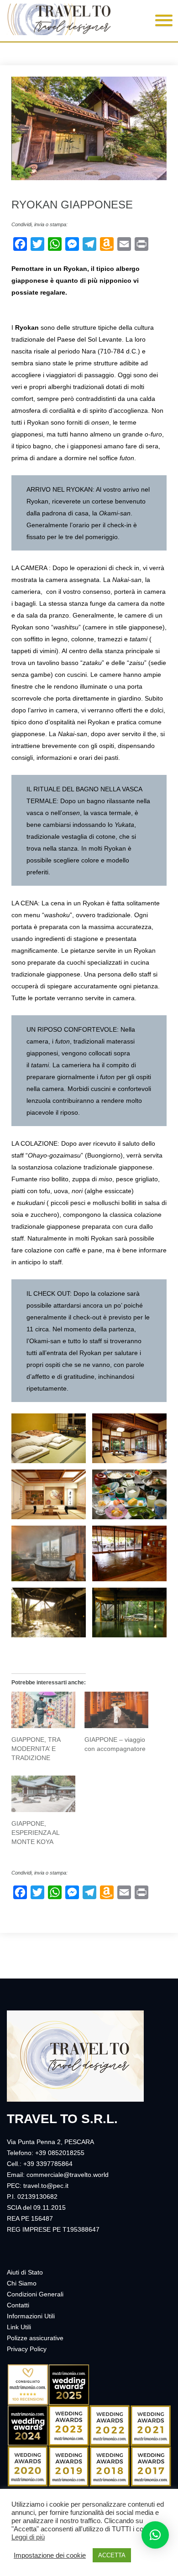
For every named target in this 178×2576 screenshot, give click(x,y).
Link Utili (19, 2327)
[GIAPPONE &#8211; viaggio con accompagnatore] (116, 1710)
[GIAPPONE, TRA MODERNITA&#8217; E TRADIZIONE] (43, 1710)
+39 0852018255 (60, 2153)
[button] (161, 19)
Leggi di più (28, 2537)
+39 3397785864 (48, 2164)
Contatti (18, 2305)
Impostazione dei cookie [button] (50, 2555)
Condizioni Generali (35, 2294)
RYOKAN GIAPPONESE (72, 205)
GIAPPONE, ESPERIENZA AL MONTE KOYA (35, 1833)
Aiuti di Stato (25, 2272)
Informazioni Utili (31, 2316)
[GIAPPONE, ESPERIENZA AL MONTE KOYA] (43, 1794)
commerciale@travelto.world (68, 2175)
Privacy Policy (27, 2349)
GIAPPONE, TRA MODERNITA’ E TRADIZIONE (36, 1749)
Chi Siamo (22, 2283)
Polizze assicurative (35, 2338)
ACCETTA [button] (112, 2555)
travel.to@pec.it (46, 2186)
